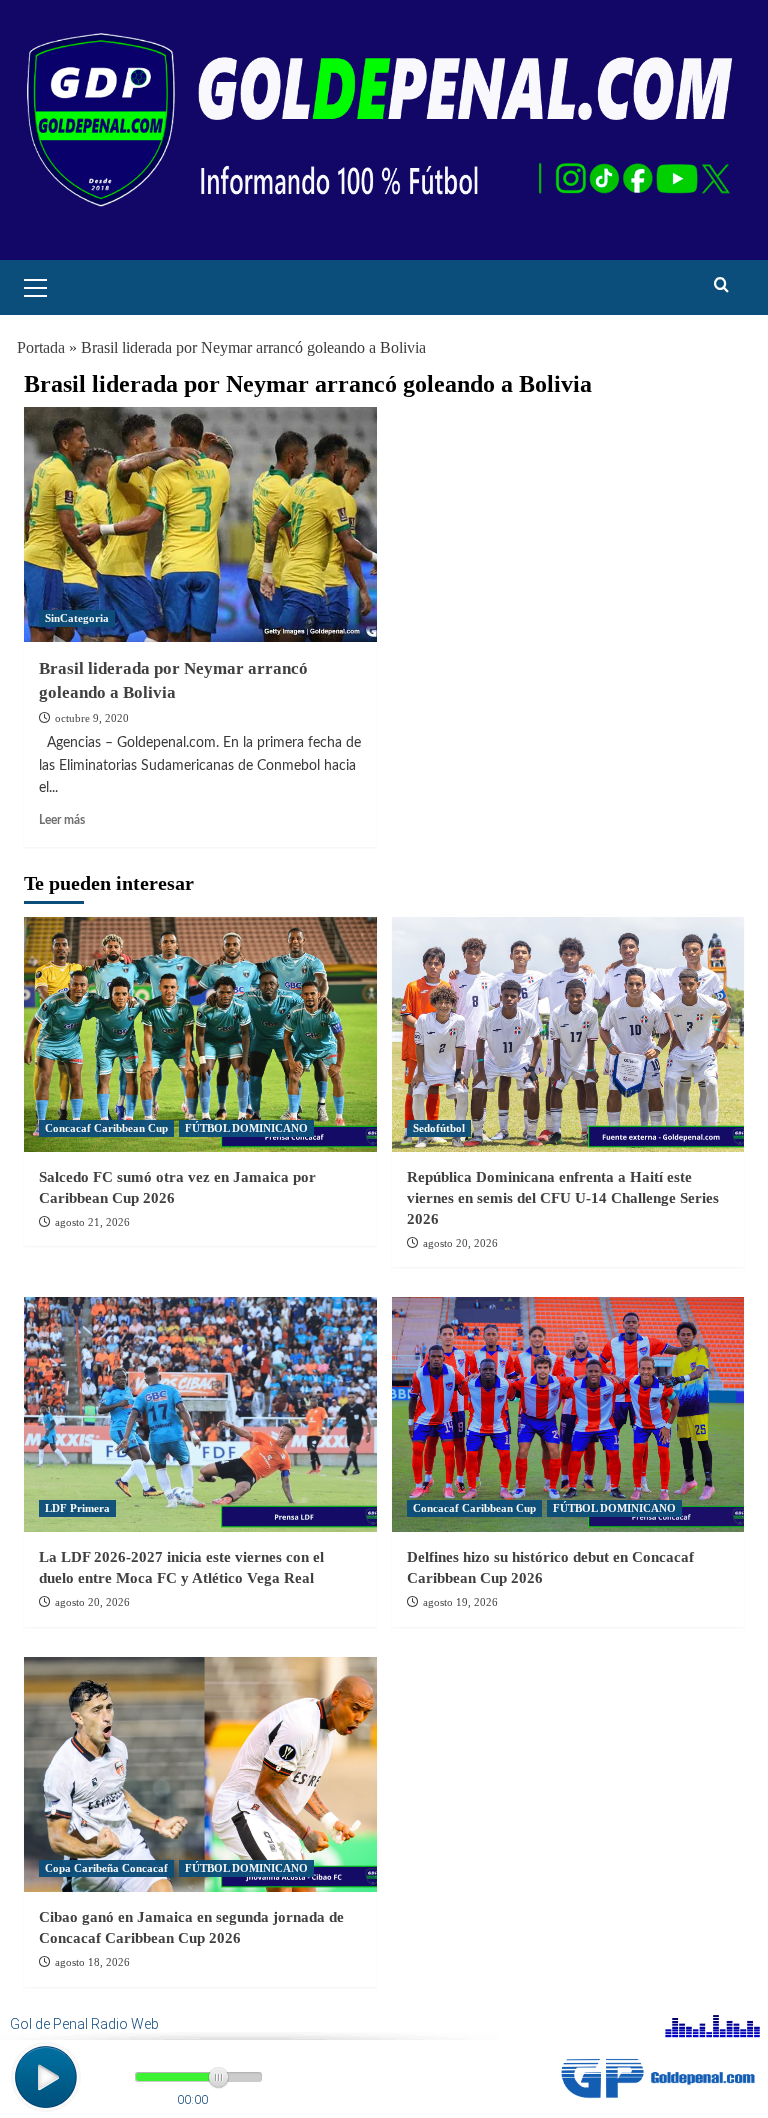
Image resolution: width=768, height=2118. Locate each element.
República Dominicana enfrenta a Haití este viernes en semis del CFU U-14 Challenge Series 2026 (563, 1198)
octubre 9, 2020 (92, 718)
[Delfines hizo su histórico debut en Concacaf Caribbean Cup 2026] (568, 1414)
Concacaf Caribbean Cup (106, 1128)
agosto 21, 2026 (92, 1222)
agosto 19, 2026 (460, 1602)
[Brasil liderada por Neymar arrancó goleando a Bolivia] (200, 524)
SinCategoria (77, 618)
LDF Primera (77, 1508)
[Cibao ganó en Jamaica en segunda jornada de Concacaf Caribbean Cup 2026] (200, 1774)
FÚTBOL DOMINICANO (246, 1128)
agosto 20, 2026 (460, 1243)
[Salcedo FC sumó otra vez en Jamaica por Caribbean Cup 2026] (200, 1034)
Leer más (62, 820)
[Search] (721, 285)
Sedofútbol (439, 1128)
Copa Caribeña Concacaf (106, 1868)
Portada (41, 347)
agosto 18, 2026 (92, 1962)
